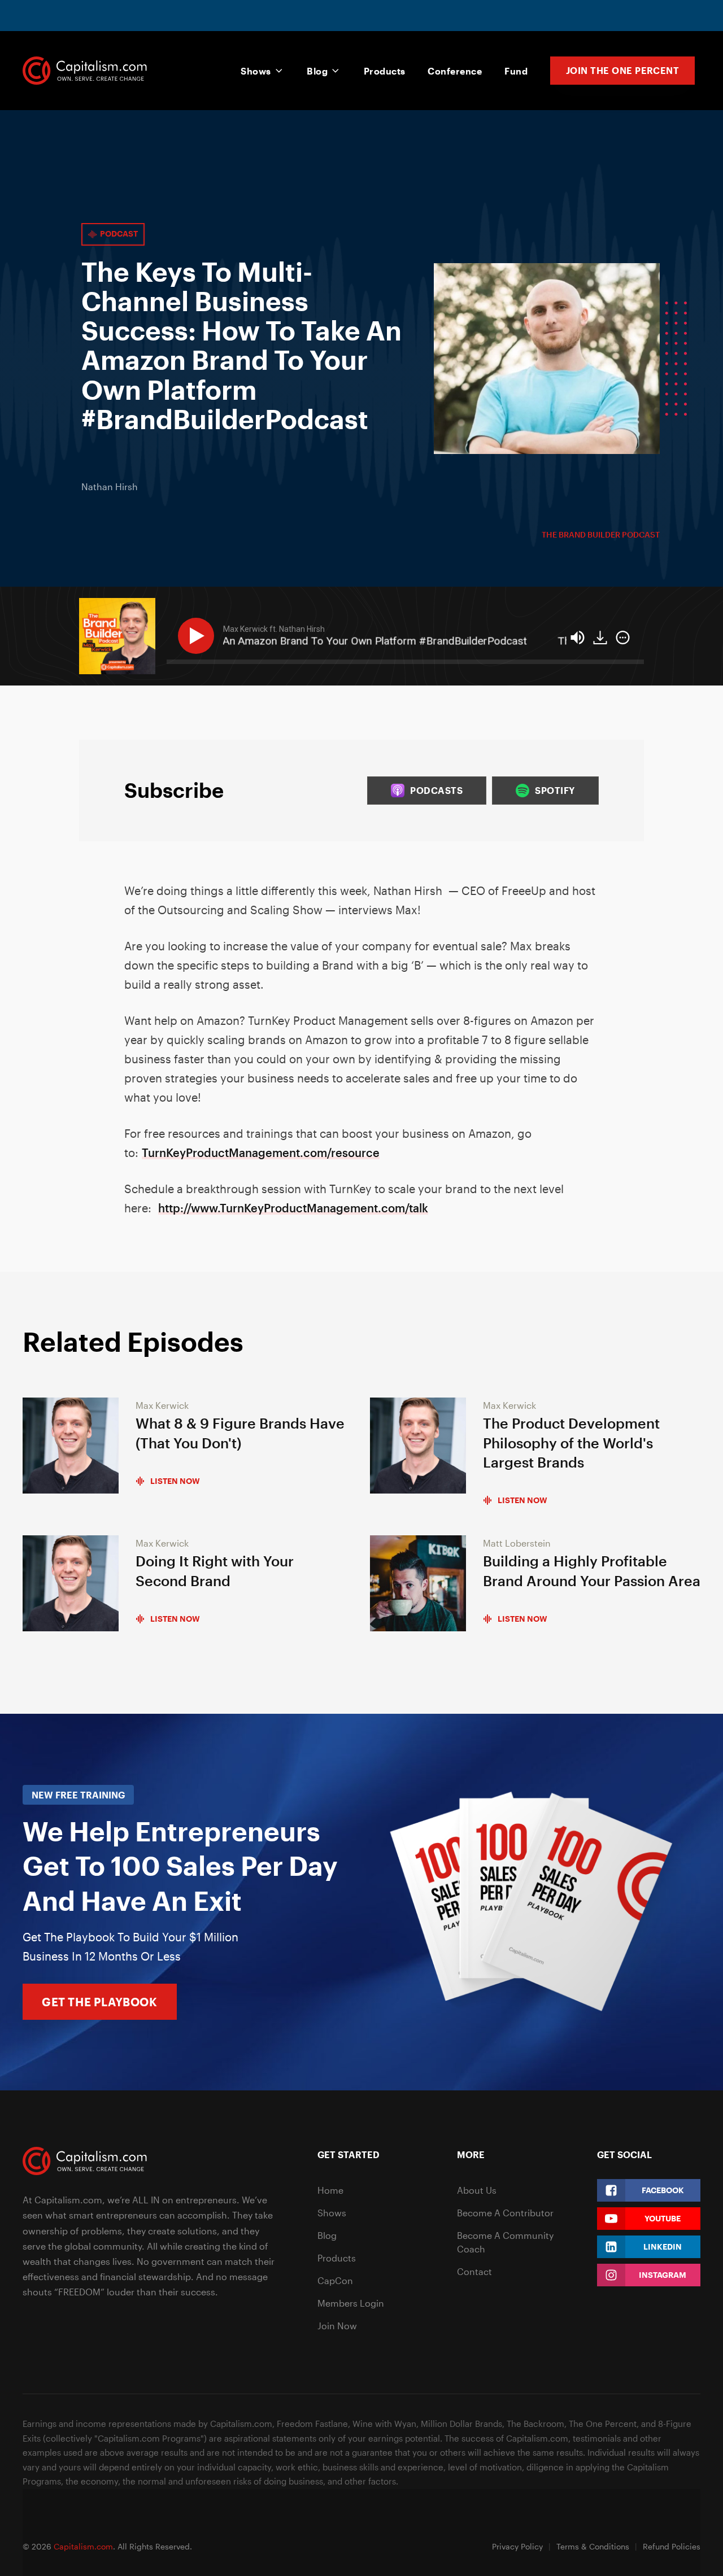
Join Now (337, 2326)
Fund (516, 71)
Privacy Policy (517, 2546)
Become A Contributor (505, 2213)
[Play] (198, 636)
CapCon (335, 2280)
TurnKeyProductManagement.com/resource (261, 1152)
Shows (256, 71)
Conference (455, 71)
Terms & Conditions (593, 2546)
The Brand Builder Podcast (601, 534)
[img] (623, 638)
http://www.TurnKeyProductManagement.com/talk (293, 1208)
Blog (317, 71)
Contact (474, 2271)
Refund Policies (672, 2546)
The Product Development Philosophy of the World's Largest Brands (571, 1443)
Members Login (351, 2303)
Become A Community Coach (505, 2242)
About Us (477, 2190)
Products (385, 71)
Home (330, 2190)
